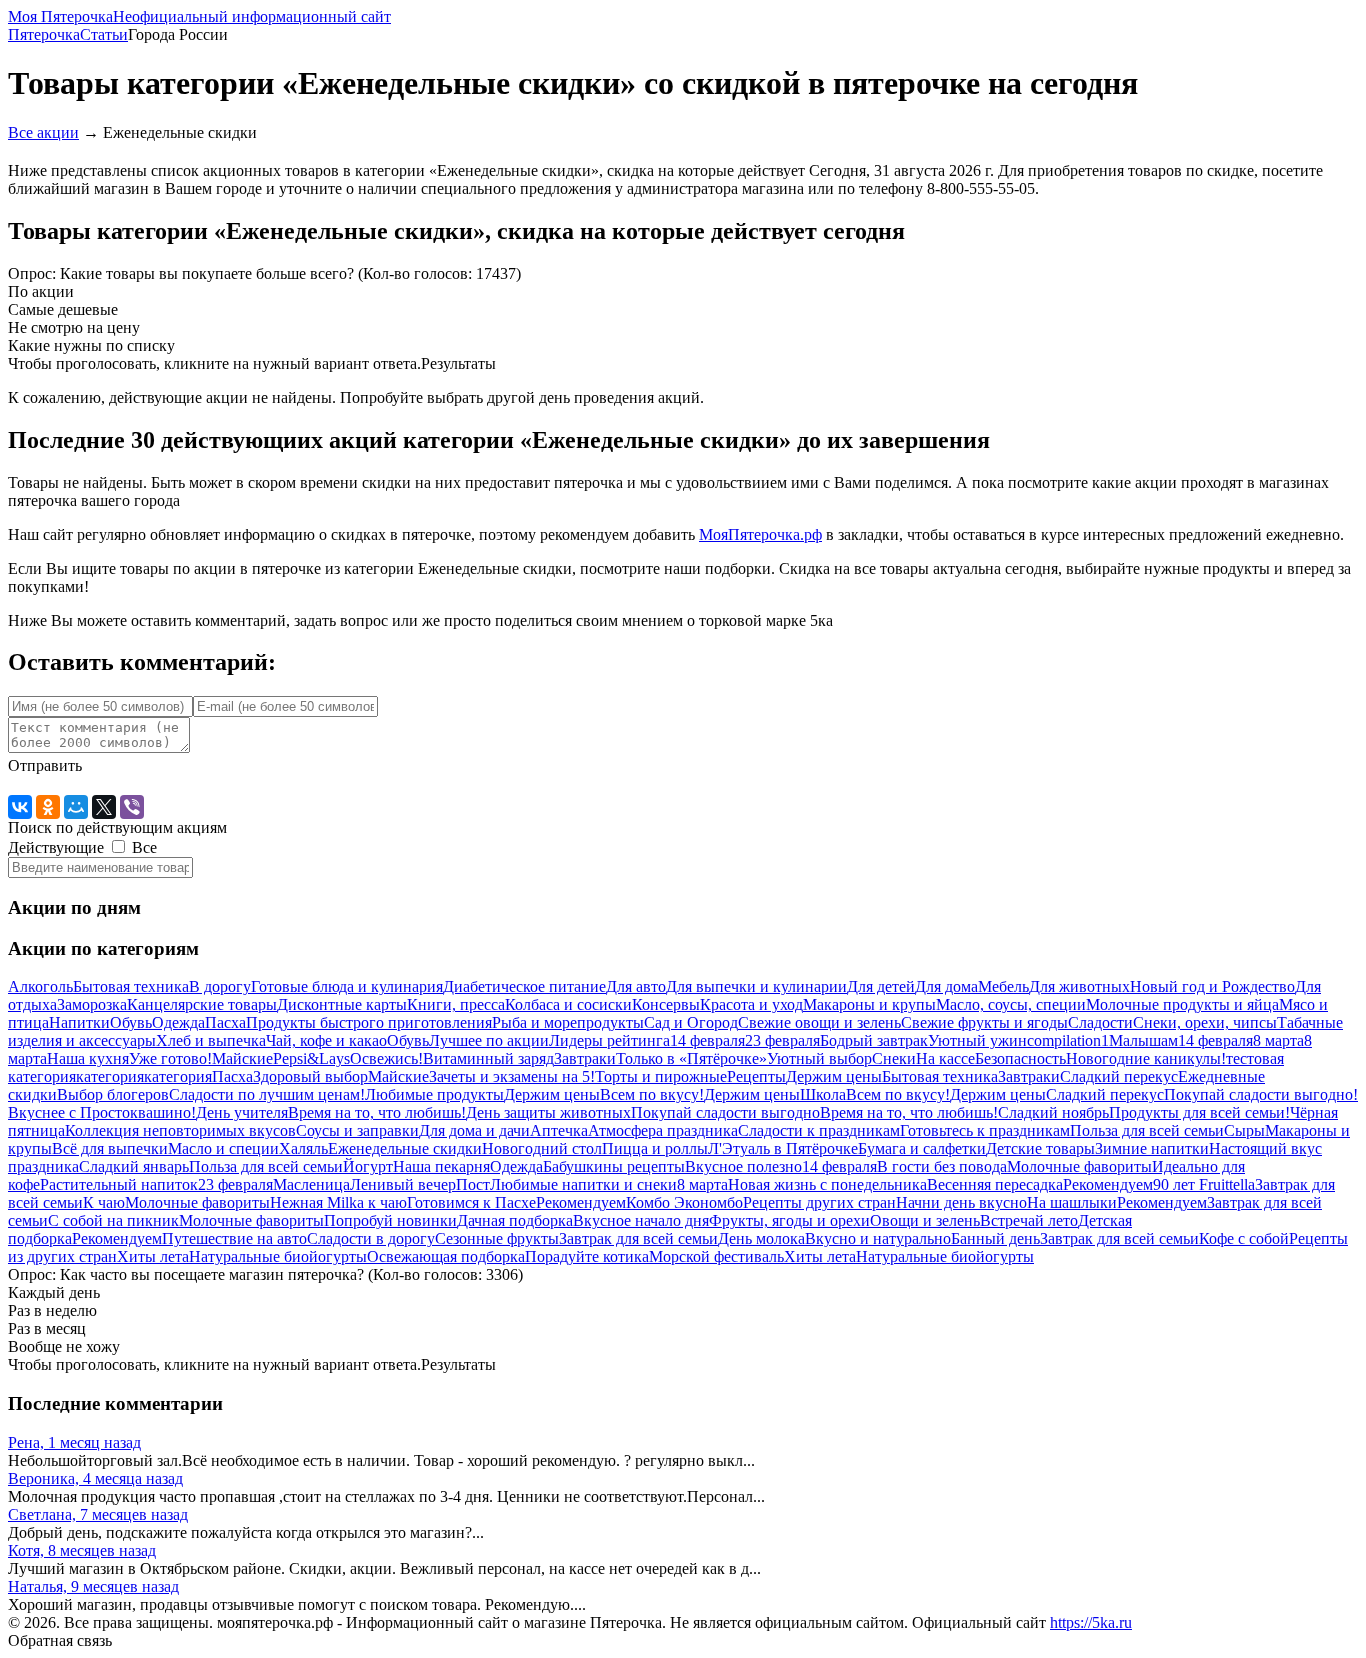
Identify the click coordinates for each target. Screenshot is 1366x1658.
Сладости (1100, 1022)
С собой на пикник (113, 1220)
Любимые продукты (434, 1094)
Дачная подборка (515, 1220)
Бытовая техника (131, 986)
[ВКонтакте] (20, 807)
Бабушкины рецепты (614, 1166)
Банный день (995, 1238)
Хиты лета (153, 1256)
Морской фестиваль (716, 1256)
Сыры (1244, 1130)
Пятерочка (44, 34)
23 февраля (782, 1040)
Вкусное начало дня (641, 1220)
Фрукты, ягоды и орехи (789, 1220)
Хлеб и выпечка (211, 1040)
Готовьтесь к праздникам (985, 1130)
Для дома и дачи (474, 1130)
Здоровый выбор (310, 1076)
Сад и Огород (691, 1022)
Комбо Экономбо (684, 1202)
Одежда (178, 1022)
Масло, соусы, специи (1011, 1004)
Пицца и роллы (655, 1148)
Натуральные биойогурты (278, 1256)
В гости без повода (942, 1166)
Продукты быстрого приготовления (369, 1022)
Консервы (666, 1004)
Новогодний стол (542, 1148)
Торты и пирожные (661, 1076)
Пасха (225, 1022)
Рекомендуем (1108, 1184)
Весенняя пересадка (995, 1184)
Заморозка (92, 1004)
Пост (473, 1184)
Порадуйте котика (587, 1256)
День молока (761, 1238)
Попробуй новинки (390, 1220)
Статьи (104, 34)
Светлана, (98, 1514)
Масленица (311, 1184)
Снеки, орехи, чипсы (1205, 1022)
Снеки (894, 1058)
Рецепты (756, 1076)
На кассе (945, 1058)
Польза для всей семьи (1147, 1130)
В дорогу (220, 986)
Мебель (1003, 986)
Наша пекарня (441, 1166)
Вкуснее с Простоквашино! (102, 1112)
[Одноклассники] (48, 807)
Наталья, (93, 1586)
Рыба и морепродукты (568, 1022)
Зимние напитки (1152, 1148)
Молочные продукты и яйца (1182, 1004)
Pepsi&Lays (311, 1058)
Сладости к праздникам (819, 1130)
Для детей (881, 986)
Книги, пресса (456, 1004)
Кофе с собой (1244, 1238)
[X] (104, 807)
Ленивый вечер (403, 1184)
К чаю (104, 1202)
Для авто (636, 986)
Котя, (82, 1550)
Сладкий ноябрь (1053, 1112)
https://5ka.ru (1091, 1622)
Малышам (1143, 1040)
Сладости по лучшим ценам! (267, 1094)
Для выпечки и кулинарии (756, 986)
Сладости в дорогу (371, 1238)
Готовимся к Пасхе (471, 1202)
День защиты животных (548, 1112)
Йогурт (368, 1166)
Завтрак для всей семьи (638, 1238)
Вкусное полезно (743, 1166)
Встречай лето (1029, 1220)
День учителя (242, 1112)
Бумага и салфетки (922, 1148)
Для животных (1079, 986)
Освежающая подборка (446, 1256)
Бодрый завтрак (874, 1040)
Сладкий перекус (1119, 1076)
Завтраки (585, 1058)
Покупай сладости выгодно (725, 1112)
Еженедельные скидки (405, 1148)
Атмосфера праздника (663, 1130)
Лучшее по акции (489, 1040)
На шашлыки (1072, 1202)
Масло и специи (223, 1148)
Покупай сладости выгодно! (1261, 1094)
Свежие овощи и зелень (819, 1022)
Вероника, (95, 1478)
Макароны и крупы (869, 1004)
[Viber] (132, 807)
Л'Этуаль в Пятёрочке (783, 1148)
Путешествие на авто (234, 1238)
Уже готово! (170, 1058)
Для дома (946, 986)
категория (110, 1076)
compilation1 (1068, 1040)
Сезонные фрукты (497, 1238)
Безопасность (1020, 1058)
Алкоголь (40, 986)
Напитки (79, 1022)
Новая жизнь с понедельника (827, 1184)
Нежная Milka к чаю (338, 1202)
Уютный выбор (819, 1058)
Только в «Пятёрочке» (691, 1058)
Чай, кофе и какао (326, 1040)
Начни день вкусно (961, 1202)
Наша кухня (88, 1058)
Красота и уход (751, 1004)
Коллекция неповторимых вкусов (180, 1130)
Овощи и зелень (925, 1220)
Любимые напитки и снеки (583, 1184)
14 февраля (707, 1040)
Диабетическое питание (524, 986)
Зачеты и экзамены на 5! (512, 1076)
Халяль (303, 1148)
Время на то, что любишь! (377, 1112)
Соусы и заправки (357, 1130)
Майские (242, 1058)
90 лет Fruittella (1204, 1184)
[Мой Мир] (76, 807)
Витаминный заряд (488, 1058)
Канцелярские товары (202, 1004)
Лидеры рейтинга (609, 1040)
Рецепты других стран (819, 1202)
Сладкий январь (134, 1166)
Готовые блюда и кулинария (347, 986)
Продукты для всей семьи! (1199, 1112)
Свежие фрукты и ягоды (984, 1022)
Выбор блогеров (113, 1094)
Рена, (74, 1442)
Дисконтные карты (342, 1004)
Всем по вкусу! (652, 1094)
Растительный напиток (119, 1184)
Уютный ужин (977, 1040)
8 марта (1278, 1040)
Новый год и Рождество (1212, 986)
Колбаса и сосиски (568, 1004)
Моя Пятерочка (199, 16)
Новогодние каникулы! (1146, 1058)
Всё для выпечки (110, 1148)
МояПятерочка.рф (760, 534)
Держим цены (834, 1076)
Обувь (131, 1022)
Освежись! (386, 1058)
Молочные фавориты (1079, 1166)
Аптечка (559, 1130)
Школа (823, 1094)
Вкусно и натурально (878, 1238)
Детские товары (1040, 1148)
